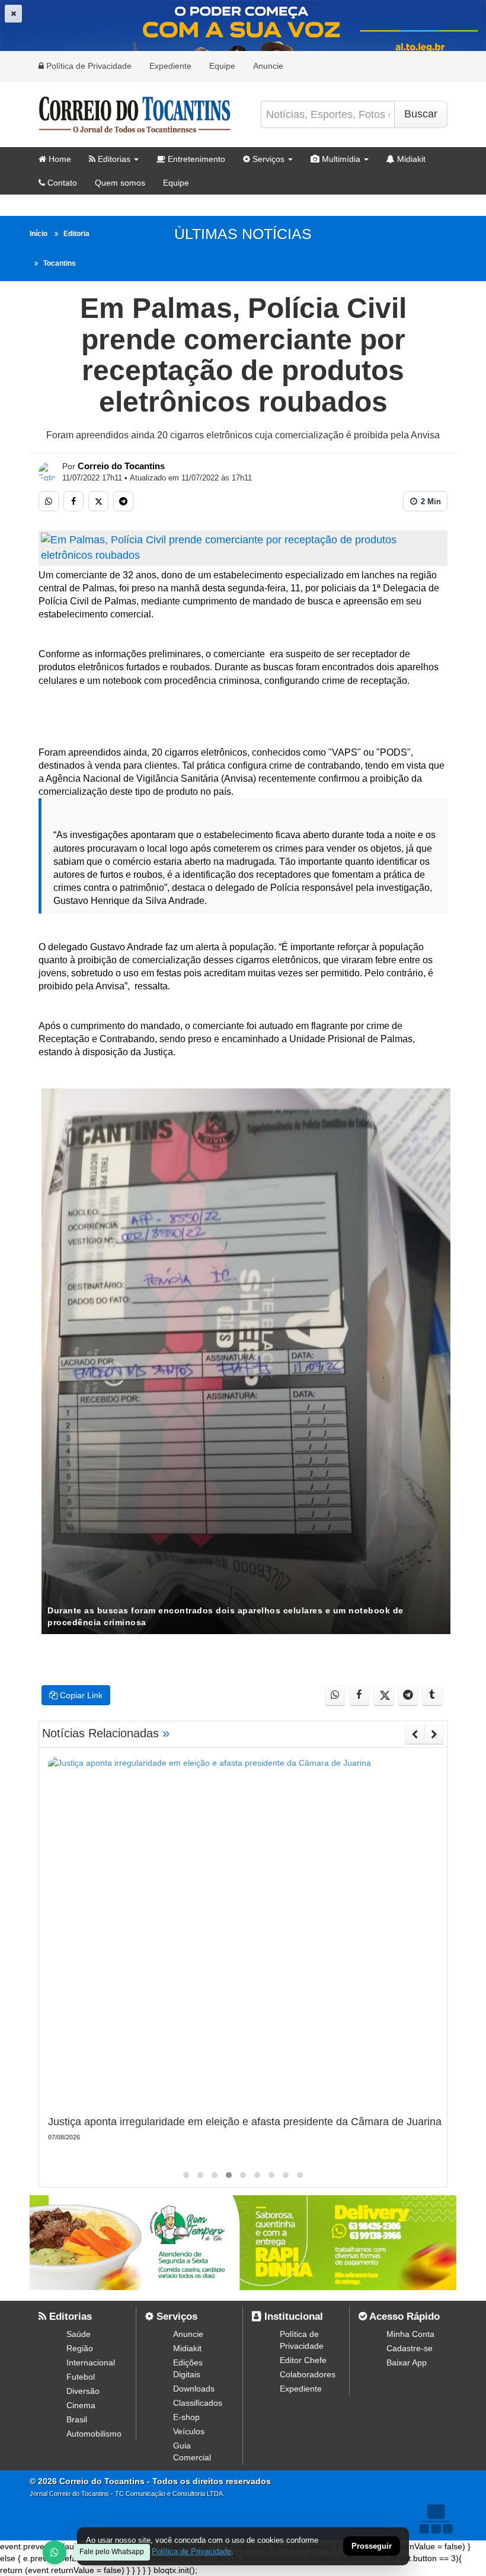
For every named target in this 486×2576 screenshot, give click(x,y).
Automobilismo (94, 2434)
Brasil (77, 2419)
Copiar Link (80, 1695)
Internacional (91, 2362)
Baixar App (407, 2362)
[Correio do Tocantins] (48, 472)
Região (80, 2348)
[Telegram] (123, 501)
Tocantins (60, 263)
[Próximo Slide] (434, 1734)
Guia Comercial (192, 2451)
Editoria (76, 234)
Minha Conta (410, 2334)
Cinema (81, 2405)
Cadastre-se (410, 2348)
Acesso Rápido (403, 2317)
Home (59, 159)
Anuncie (268, 66)
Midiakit (410, 159)
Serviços (267, 159)
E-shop (186, 2417)
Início (39, 234)
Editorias (113, 159)
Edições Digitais (188, 2368)
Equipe (222, 66)
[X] (98, 501)
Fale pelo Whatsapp (112, 2552)
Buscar (421, 114)
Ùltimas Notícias (243, 234)
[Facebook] (73, 501)
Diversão (83, 2391)
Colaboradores (308, 2374)
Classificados (198, 2403)
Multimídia (340, 159)
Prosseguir (372, 2547)
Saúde (79, 2334)
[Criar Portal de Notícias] (436, 2519)
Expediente (170, 66)
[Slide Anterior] (415, 1734)
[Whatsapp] (49, 501)
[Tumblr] (432, 1695)
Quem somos (120, 183)
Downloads (194, 2389)
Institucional (292, 2317)
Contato (61, 183)
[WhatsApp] (55, 2552)
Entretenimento (195, 159)
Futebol (81, 2377)
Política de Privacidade (88, 66)
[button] (186, 2175)
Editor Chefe (303, 2360)
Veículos (189, 2431)
